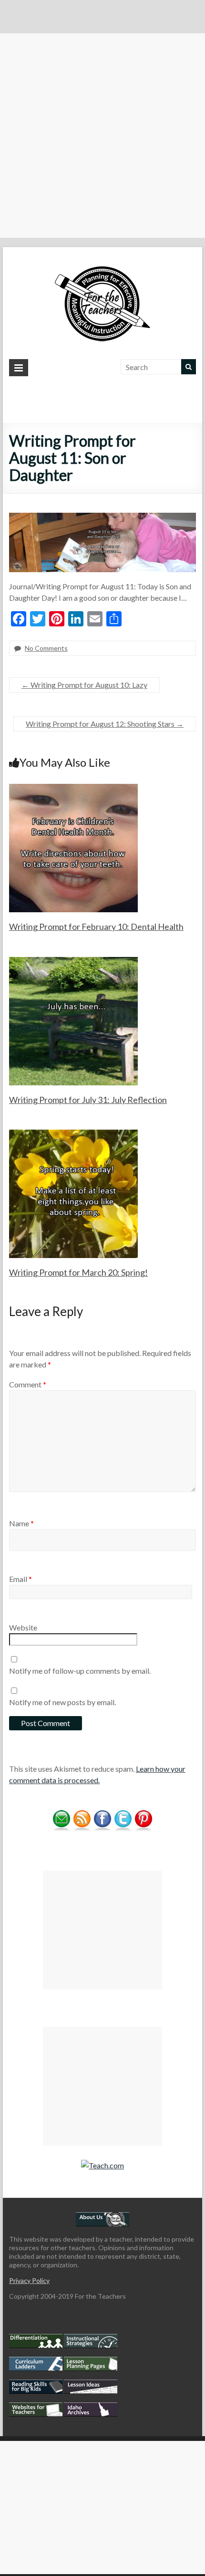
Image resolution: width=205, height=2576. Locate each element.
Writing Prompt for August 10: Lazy (84, 685)
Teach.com (106, 2165)
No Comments (46, 648)
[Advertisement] (102, 136)
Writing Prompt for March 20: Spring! (78, 1272)
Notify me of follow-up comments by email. (80, 1671)
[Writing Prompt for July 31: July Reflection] (73, 961)
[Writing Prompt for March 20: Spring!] (73, 1134)
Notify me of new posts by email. (62, 1702)
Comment (28, 1384)
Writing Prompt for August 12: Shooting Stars (105, 724)
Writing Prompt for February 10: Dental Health (96, 927)
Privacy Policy (29, 2280)
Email (20, 1579)
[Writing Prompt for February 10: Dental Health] (73, 788)
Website (23, 1627)
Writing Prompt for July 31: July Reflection (88, 1100)
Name (21, 1523)
